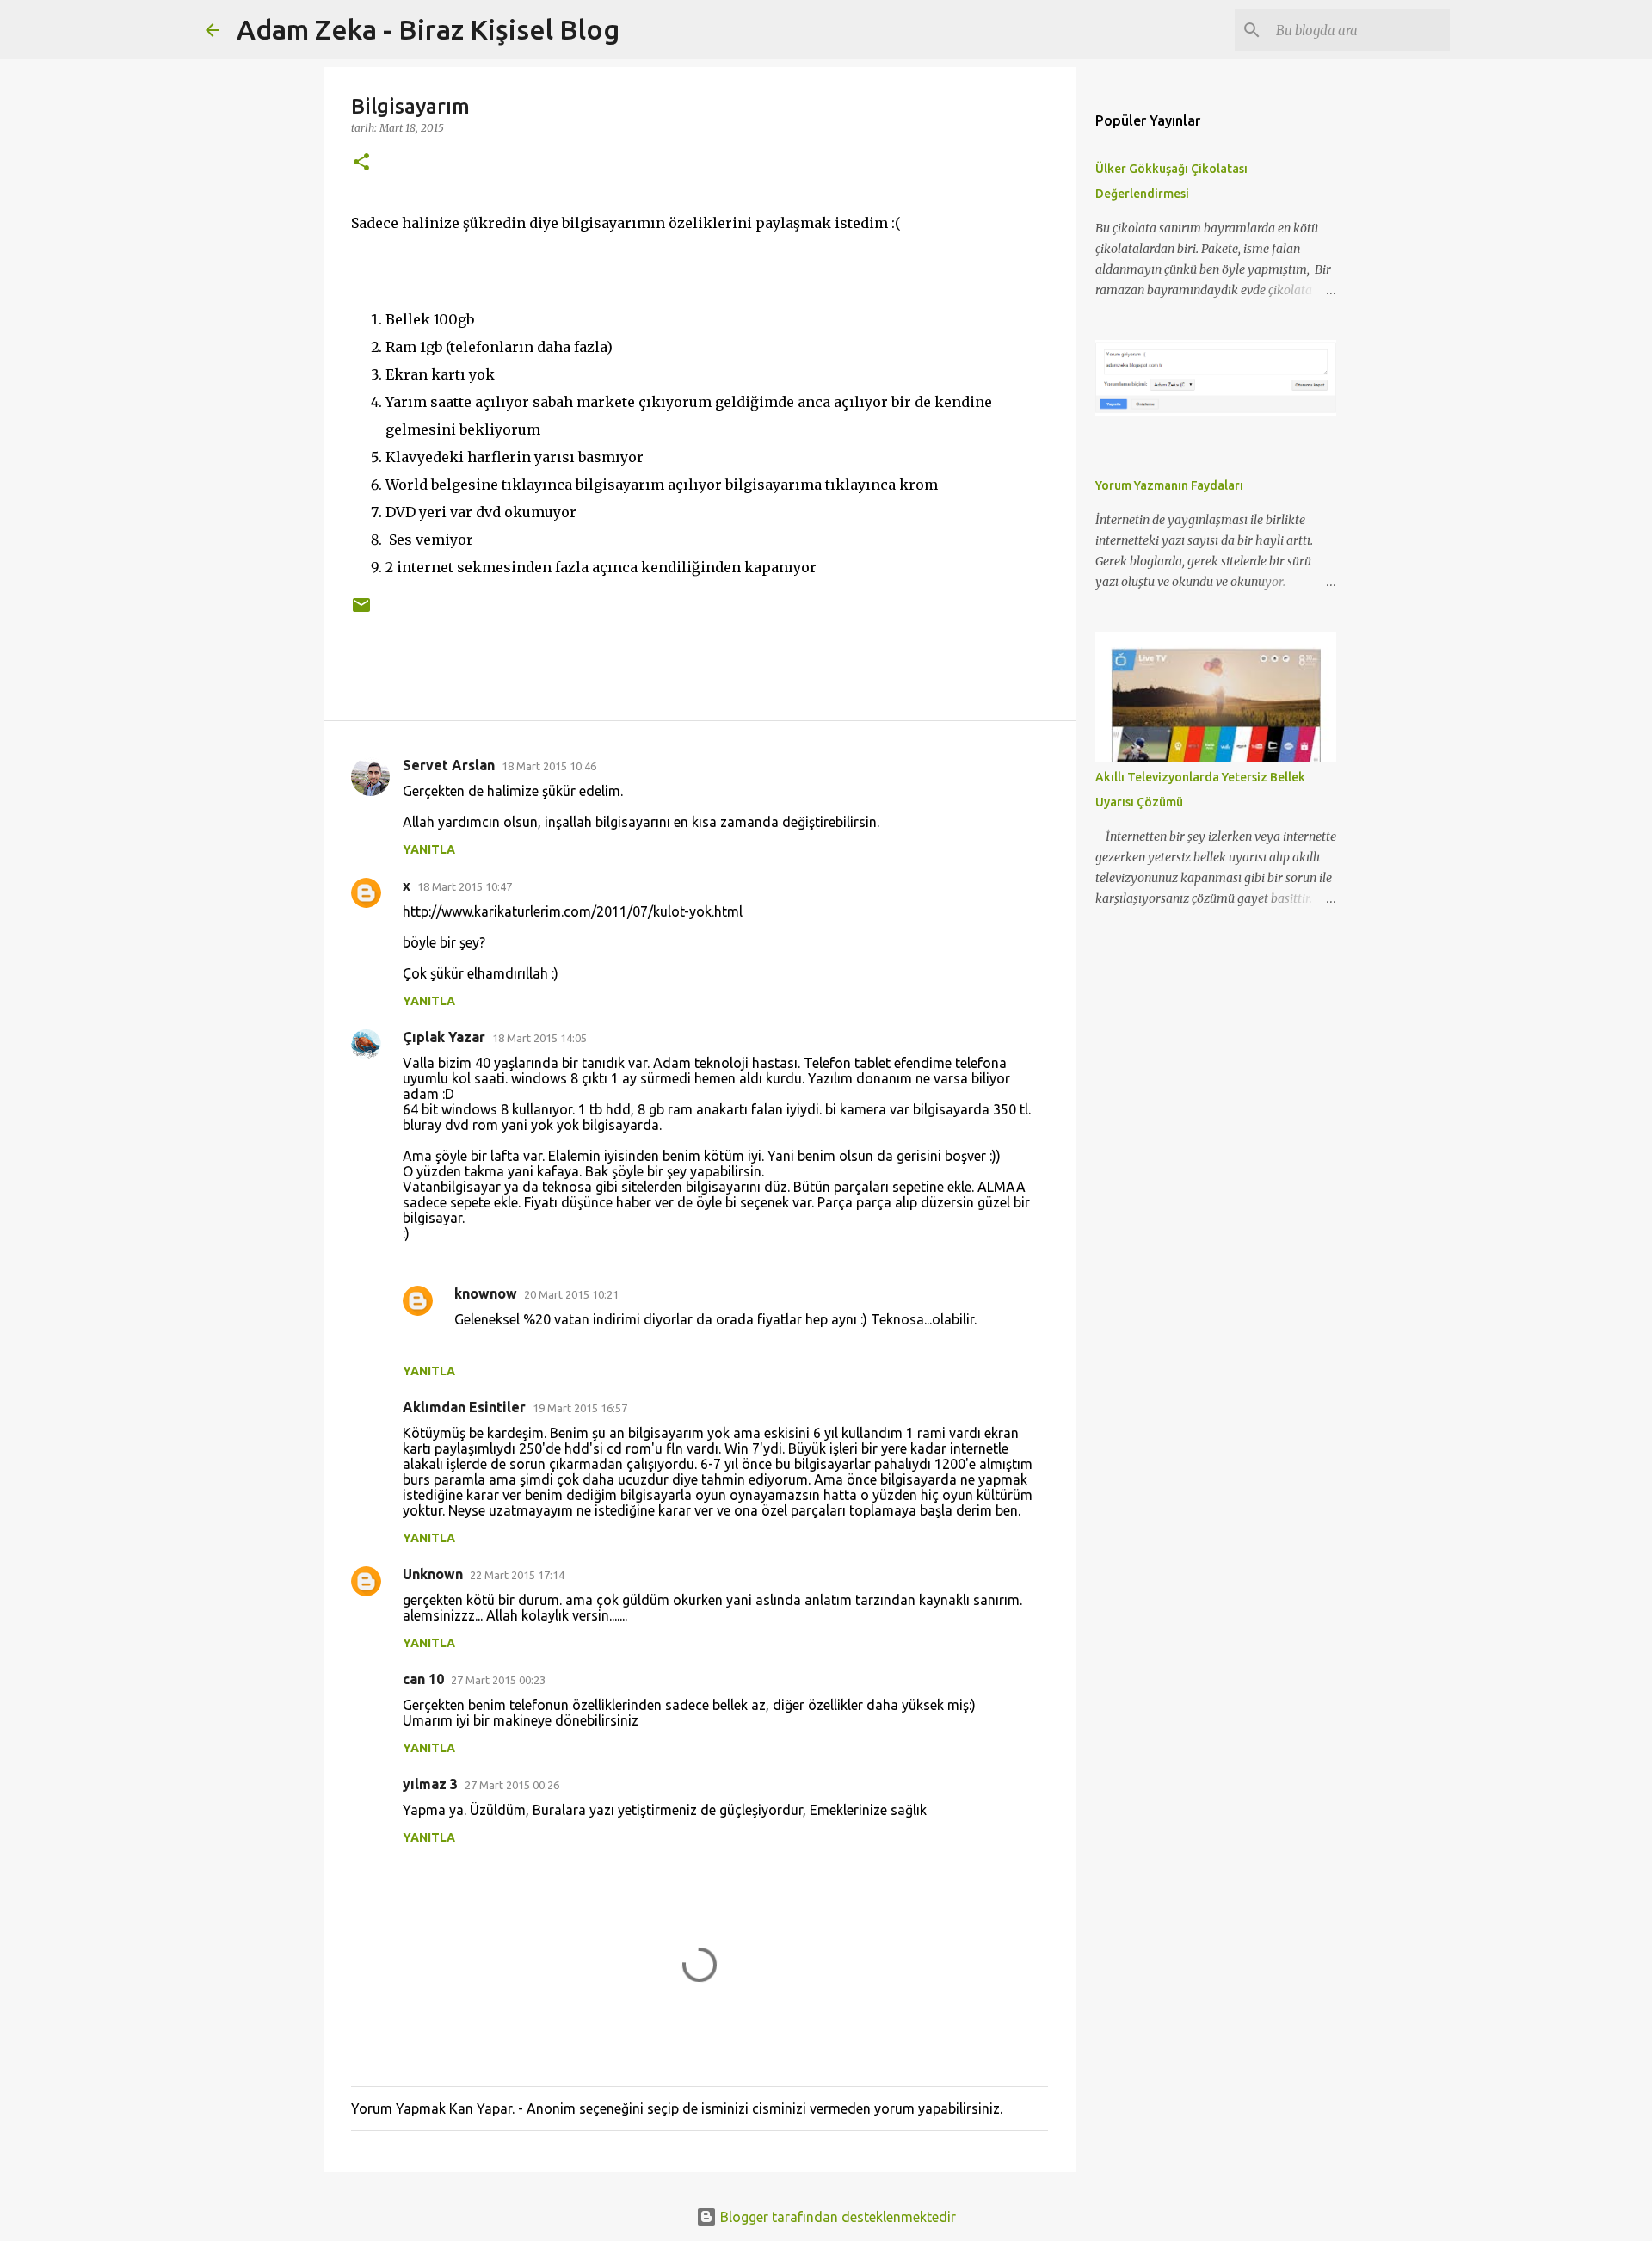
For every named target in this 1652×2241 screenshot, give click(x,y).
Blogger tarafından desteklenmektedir (836, 2217)
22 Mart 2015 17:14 (517, 1575)
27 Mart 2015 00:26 (512, 1785)
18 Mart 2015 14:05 (539, 1038)
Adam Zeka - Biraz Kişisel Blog (428, 29)
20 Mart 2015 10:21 (571, 1294)
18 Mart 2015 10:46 (549, 766)
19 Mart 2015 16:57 (580, 1408)
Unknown (433, 1574)
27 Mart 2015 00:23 (498, 1680)
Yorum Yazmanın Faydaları (1169, 485)
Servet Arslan (449, 765)
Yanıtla (429, 849)
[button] (361, 163)
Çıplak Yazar (444, 1037)
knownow (486, 1293)
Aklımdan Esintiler (464, 1407)
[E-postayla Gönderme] (361, 611)
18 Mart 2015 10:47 (465, 886)
